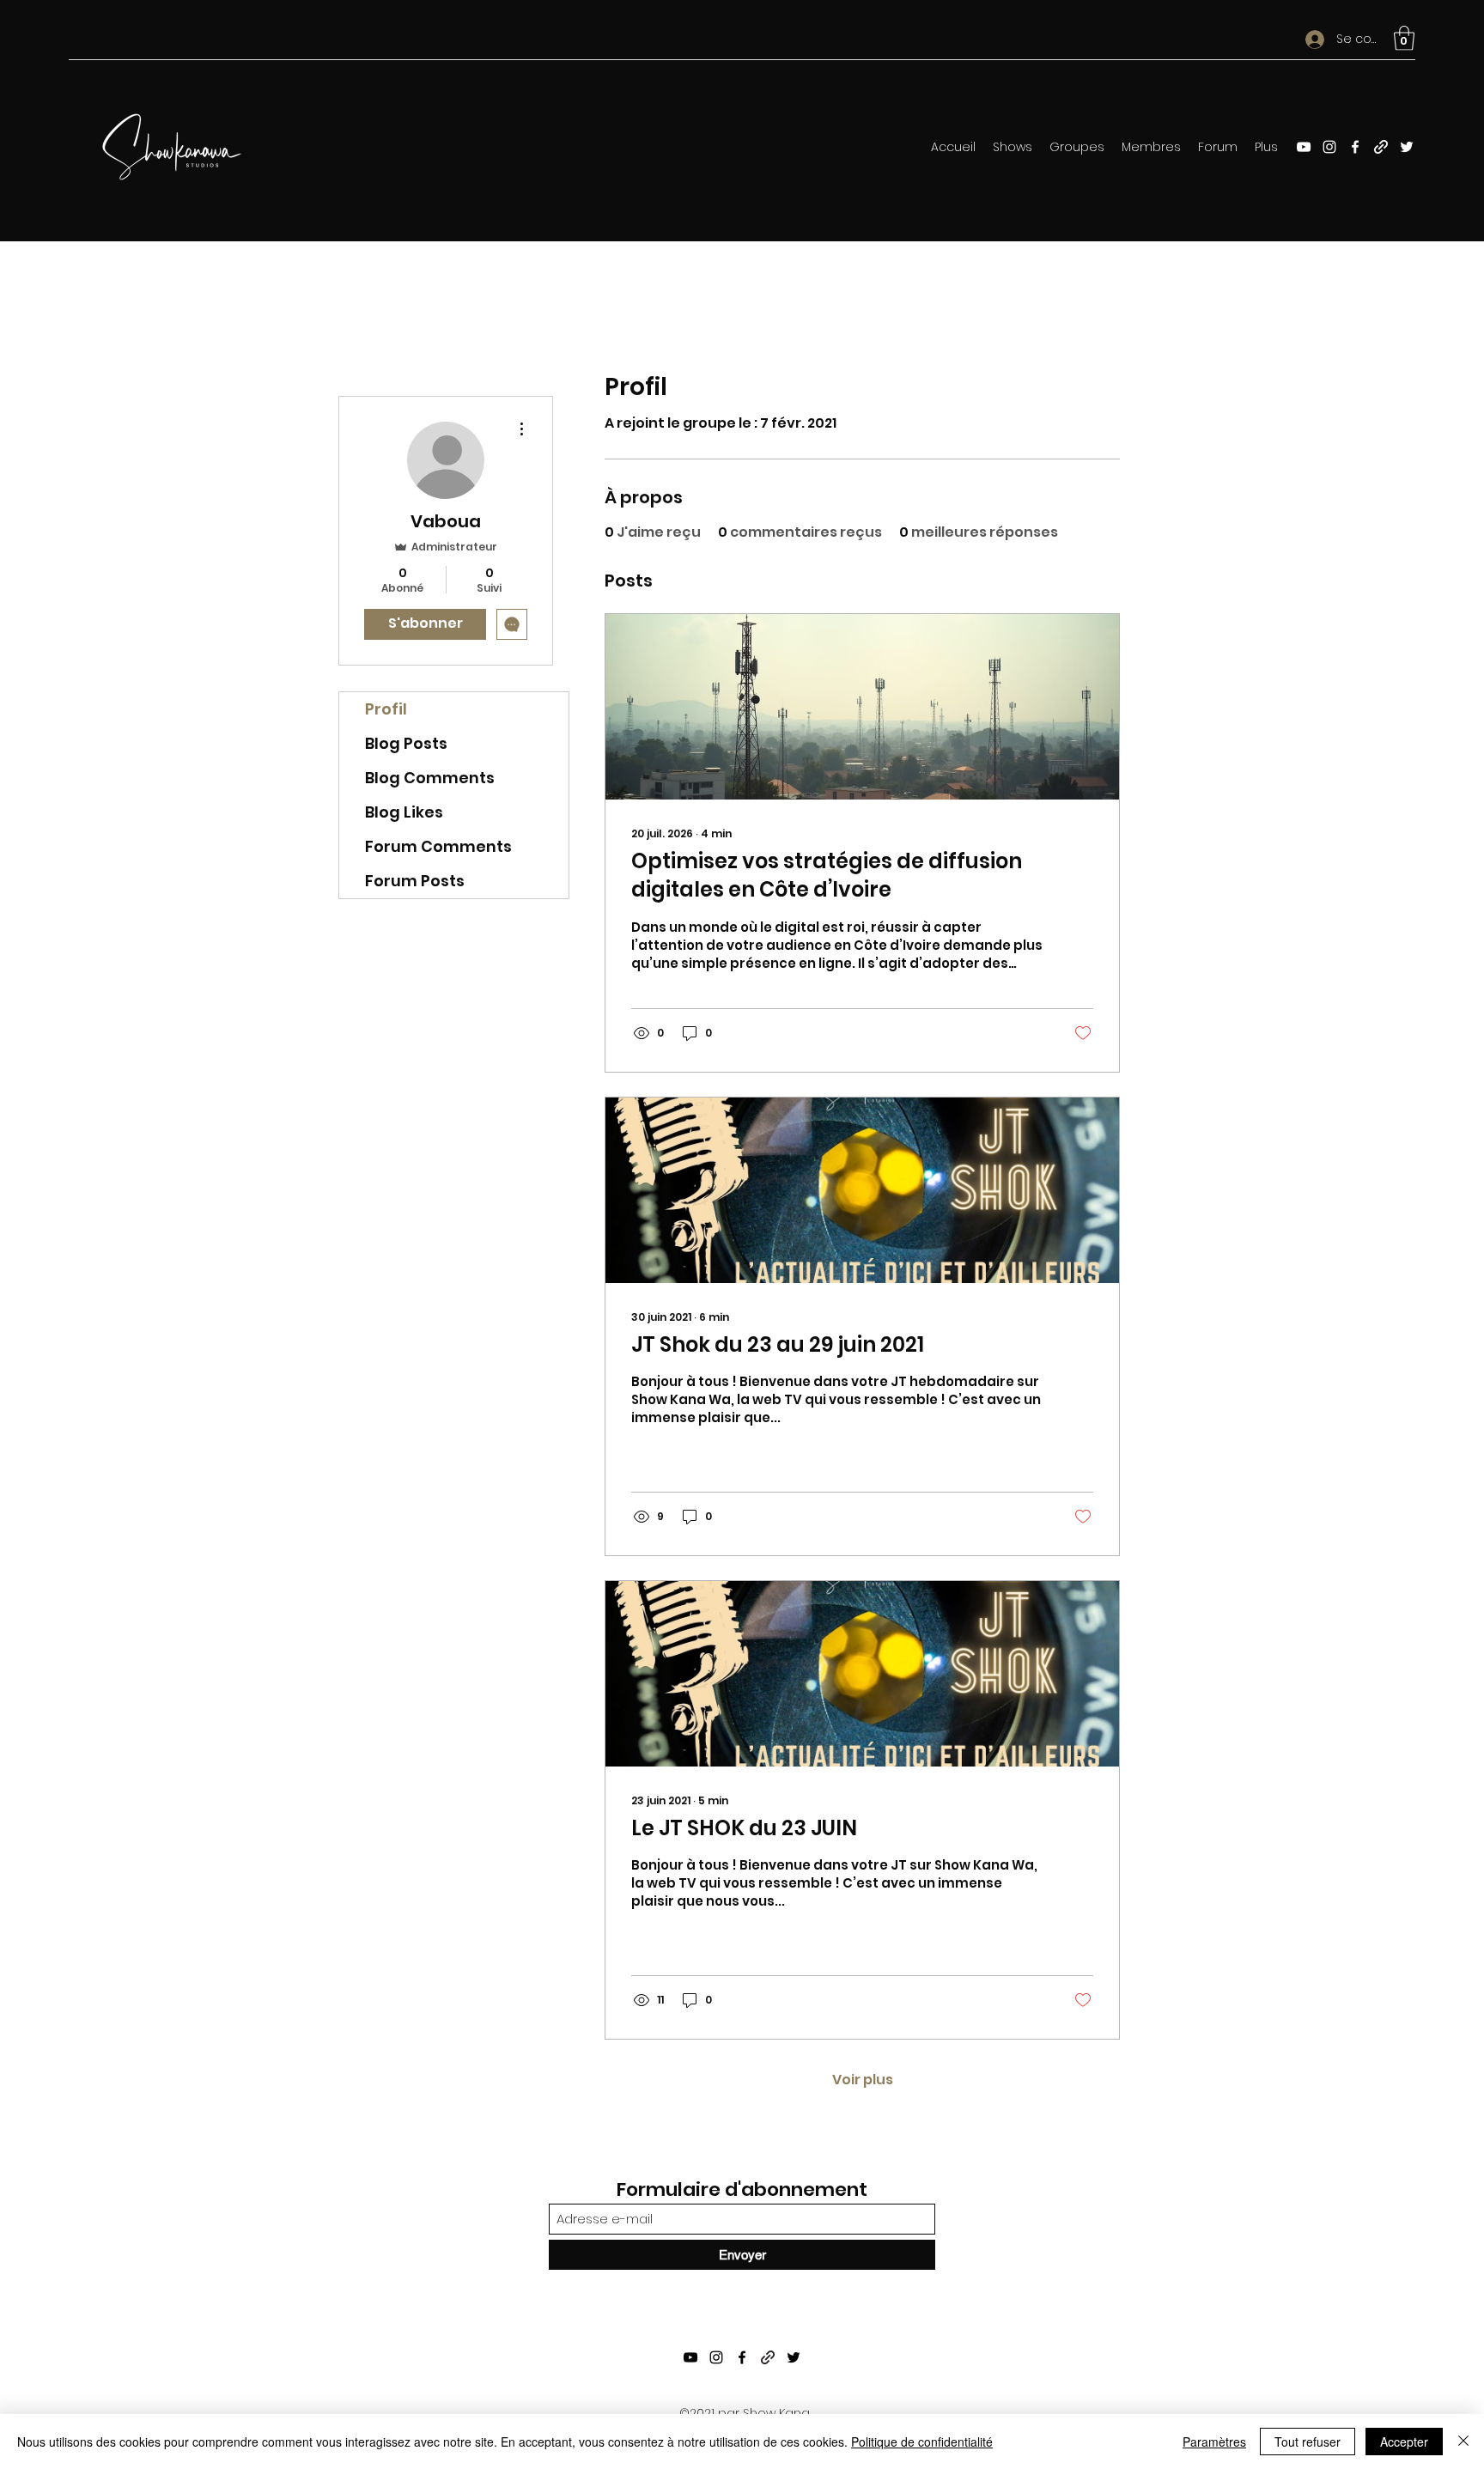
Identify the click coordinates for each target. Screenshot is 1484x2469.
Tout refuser (1308, 2442)
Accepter (1404, 2442)
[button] (1404, 38)
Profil (386, 709)
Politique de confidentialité (922, 2442)
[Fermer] (1463, 2442)
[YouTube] (1304, 147)
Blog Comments (430, 778)
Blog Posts (406, 743)
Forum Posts (415, 881)
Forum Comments (438, 846)
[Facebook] (1355, 147)
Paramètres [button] (1214, 2442)
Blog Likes (404, 812)
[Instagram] (1329, 147)
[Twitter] (1407, 147)
